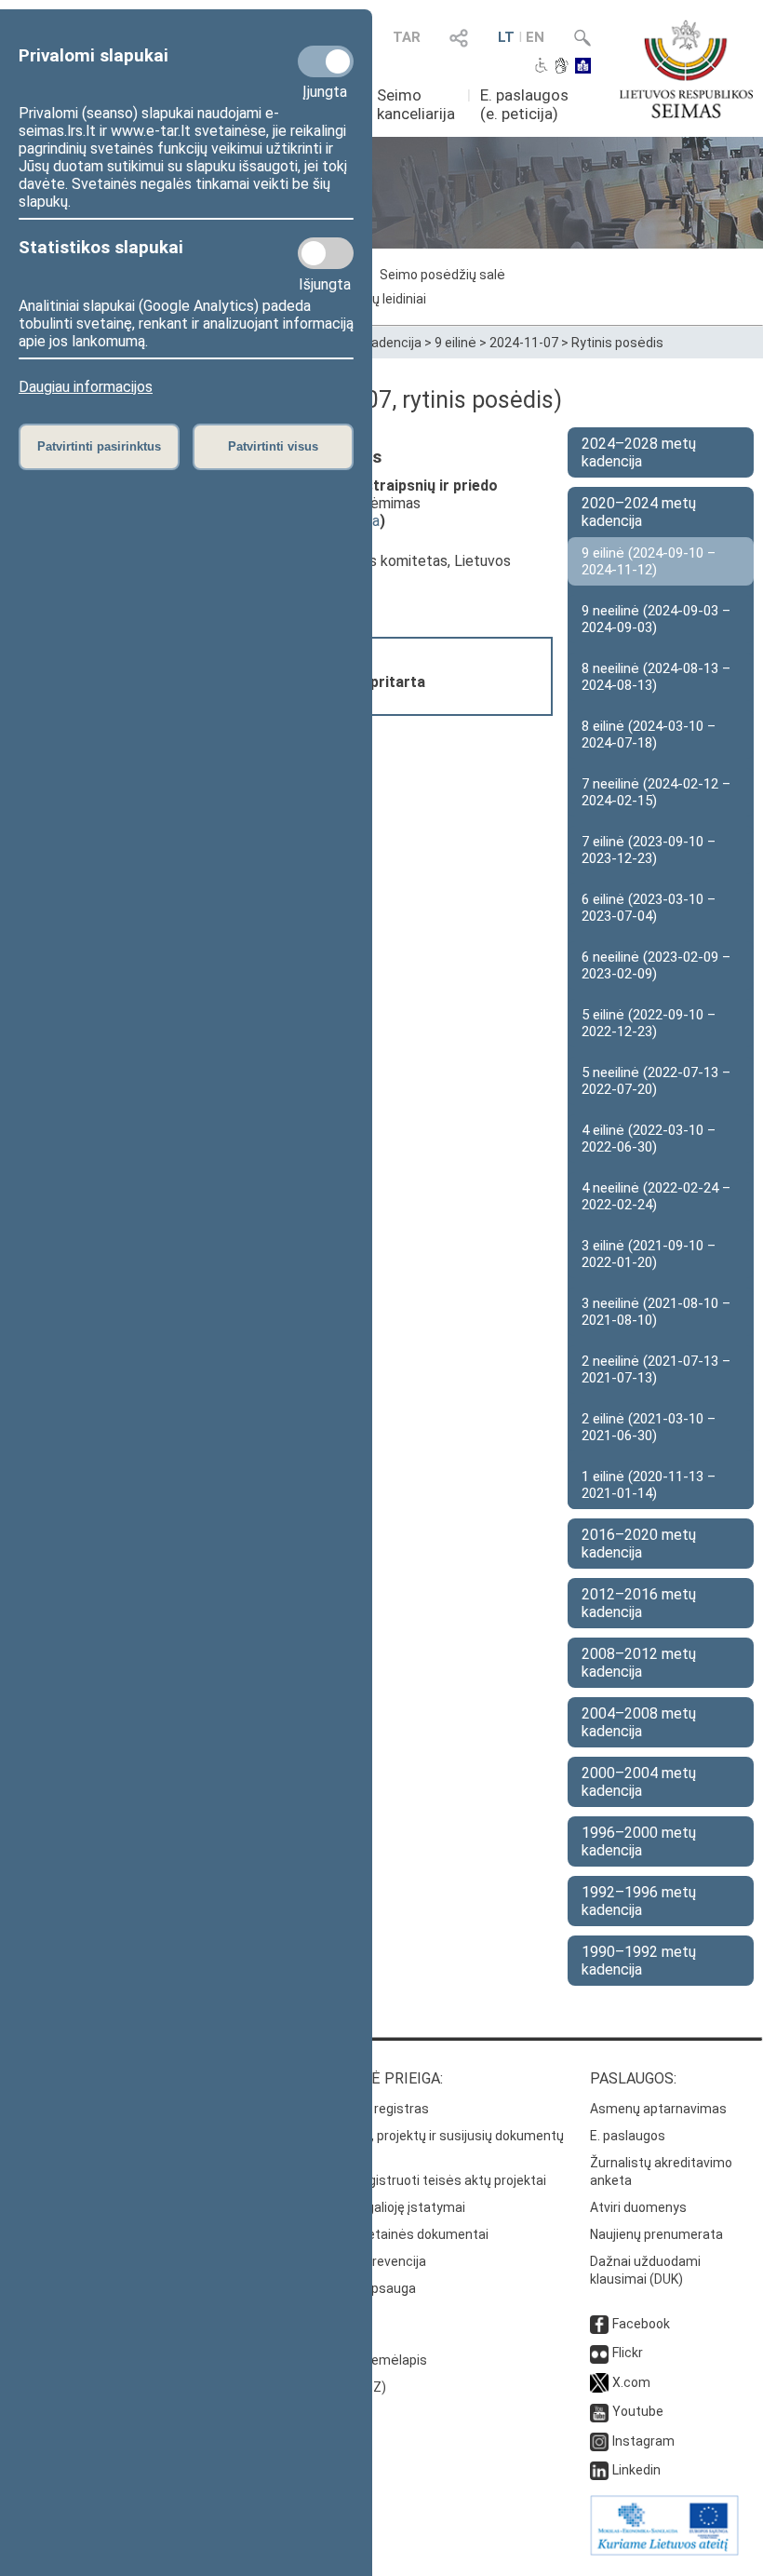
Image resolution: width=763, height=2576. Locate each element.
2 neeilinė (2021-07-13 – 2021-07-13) (656, 1369)
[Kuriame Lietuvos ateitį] (664, 2551)
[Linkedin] (599, 2470)
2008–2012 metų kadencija (639, 1663)
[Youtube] (599, 2411)
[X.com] (599, 2382)
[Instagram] (599, 2441)
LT (506, 37)
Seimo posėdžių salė (442, 275)
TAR (407, 37)
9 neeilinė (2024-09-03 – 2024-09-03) (656, 619)
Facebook (641, 2324)
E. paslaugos (628, 2136)
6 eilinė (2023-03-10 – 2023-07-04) (649, 908)
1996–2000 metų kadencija (639, 1841)
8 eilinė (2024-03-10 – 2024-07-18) (649, 735)
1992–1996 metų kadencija (639, 1901)
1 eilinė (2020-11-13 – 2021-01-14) (649, 1485)
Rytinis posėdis (617, 343)
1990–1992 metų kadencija (639, 1961)
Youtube (638, 2411)
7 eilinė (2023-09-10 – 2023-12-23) (649, 850)
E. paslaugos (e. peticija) (524, 104)
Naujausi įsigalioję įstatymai (382, 2207)
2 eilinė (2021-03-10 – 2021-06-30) (649, 1427)
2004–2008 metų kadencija (639, 1722)
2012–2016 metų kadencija (639, 1603)
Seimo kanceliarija (416, 104)
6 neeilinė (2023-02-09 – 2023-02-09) (656, 965)
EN (535, 37)
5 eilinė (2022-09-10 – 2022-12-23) (649, 1023)
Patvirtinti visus (273, 446)
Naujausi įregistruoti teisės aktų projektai (423, 2180)
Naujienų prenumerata (656, 2234)
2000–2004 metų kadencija (639, 1782)
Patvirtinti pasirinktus (99, 446)
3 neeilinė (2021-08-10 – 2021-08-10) (656, 1312)
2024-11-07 (524, 343)
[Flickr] (599, 2353)
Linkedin (636, 2470)
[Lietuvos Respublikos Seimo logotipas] (686, 69)
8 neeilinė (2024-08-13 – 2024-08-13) (656, 677)
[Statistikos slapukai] (326, 253)
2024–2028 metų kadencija (639, 452)
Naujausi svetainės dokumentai (394, 2234)
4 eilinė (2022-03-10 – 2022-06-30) (649, 1139)
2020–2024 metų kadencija (639, 512)
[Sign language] (562, 67)
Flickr (628, 2353)
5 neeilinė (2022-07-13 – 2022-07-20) (656, 1081)
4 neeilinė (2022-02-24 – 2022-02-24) (656, 1196)
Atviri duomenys (638, 2207)
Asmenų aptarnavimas (658, 2109)
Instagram (643, 2441)
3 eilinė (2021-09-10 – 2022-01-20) (649, 1254)
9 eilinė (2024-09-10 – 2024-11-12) (649, 561)
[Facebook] (599, 2324)
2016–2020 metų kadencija (639, 1544)
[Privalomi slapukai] (326, 61)
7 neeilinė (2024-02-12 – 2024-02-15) (656, 792)
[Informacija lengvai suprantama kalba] (583, 67)
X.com (631, 2382)
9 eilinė (455, 343)
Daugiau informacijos (86, 387)
